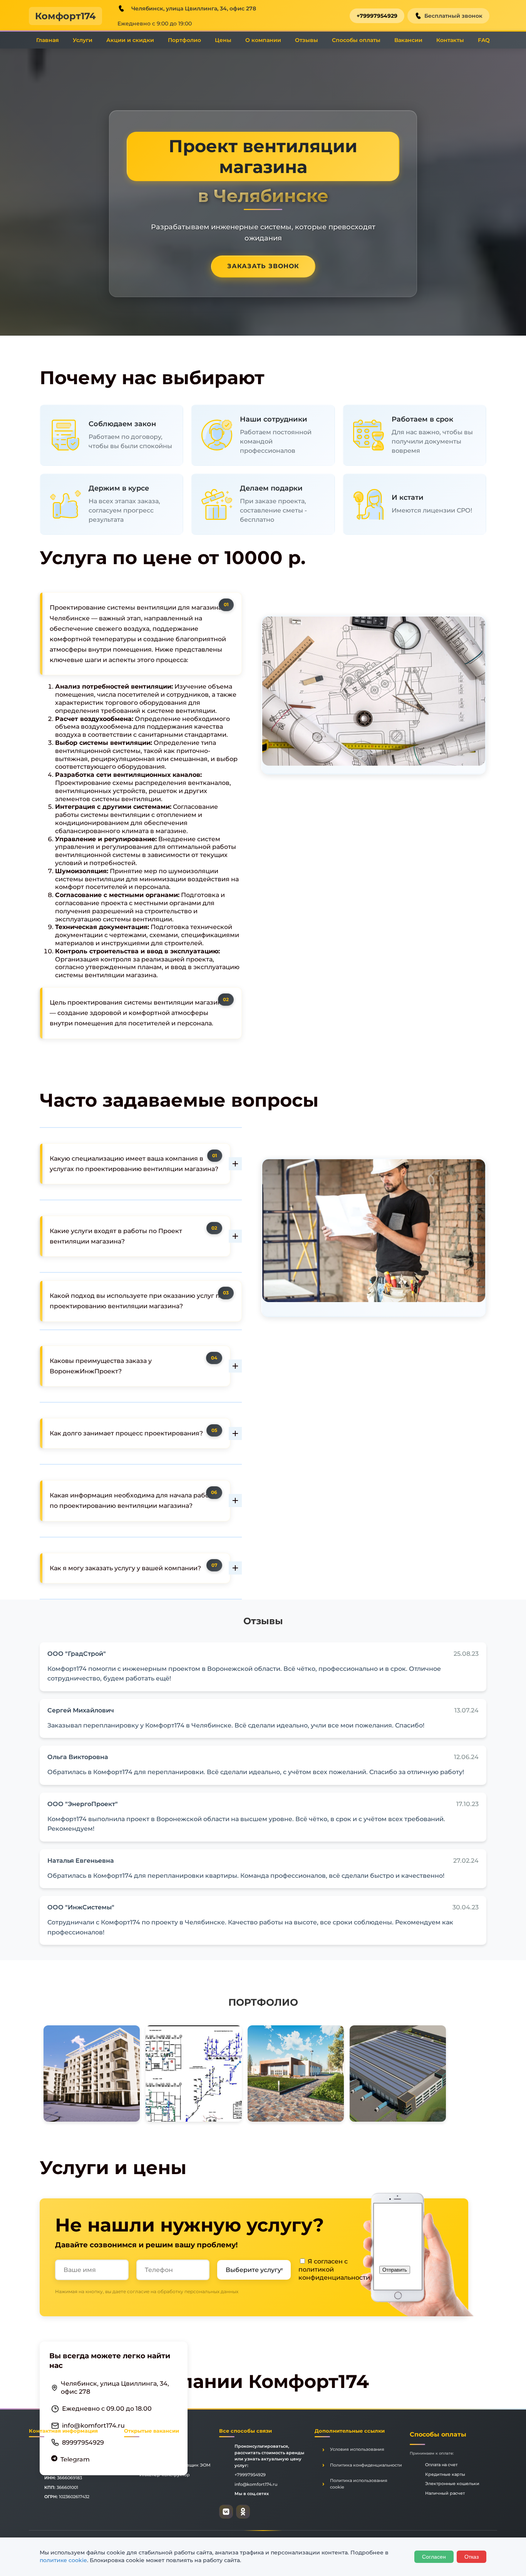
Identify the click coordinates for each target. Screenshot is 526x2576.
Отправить (395, 2270)
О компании (263, 40)
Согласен (434, 2557)
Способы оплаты (356, 40)
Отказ (472, 2557)
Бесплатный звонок (453, 16)
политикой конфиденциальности (334, 2274)
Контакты (450, 40)
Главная (48, 40)
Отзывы (307, 40)
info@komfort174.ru (93, 2425)
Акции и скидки (130, 40)
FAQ (484, 40)
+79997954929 (377, 16)
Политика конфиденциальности (366, 2465)
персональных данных (211, 2291)
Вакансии (408, 40)
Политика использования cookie (359, 2484)
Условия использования (357, 2449)
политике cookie (63, 2560)
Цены (223, 40)
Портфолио (184, 40)
